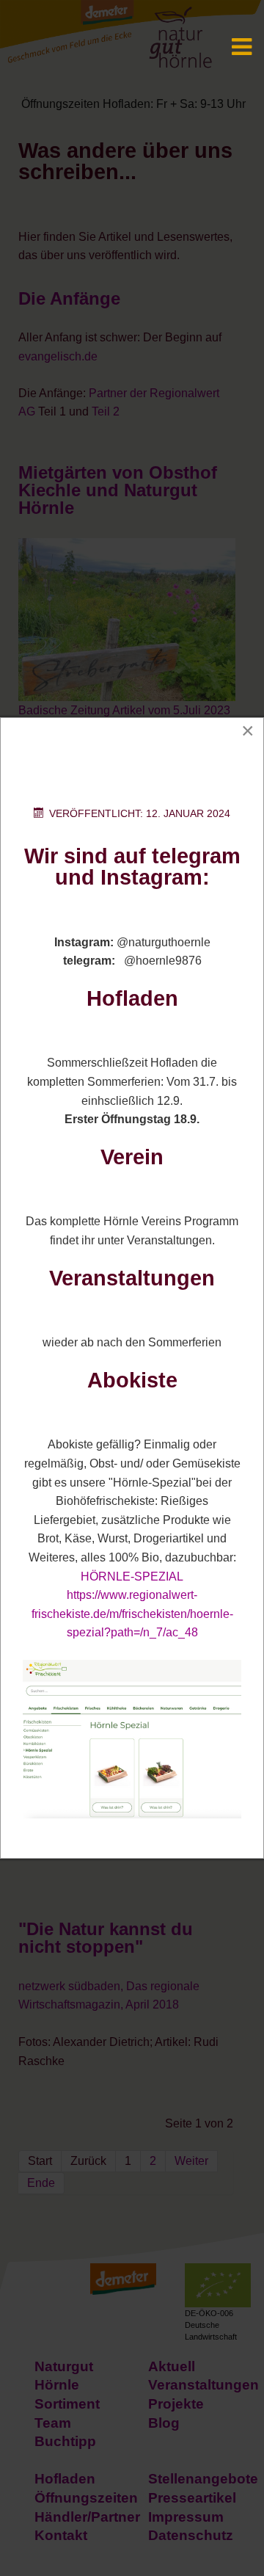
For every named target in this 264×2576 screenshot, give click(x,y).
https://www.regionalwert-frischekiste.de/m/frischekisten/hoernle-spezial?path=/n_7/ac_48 (132, 1614)
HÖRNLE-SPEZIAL (132, 1577)
